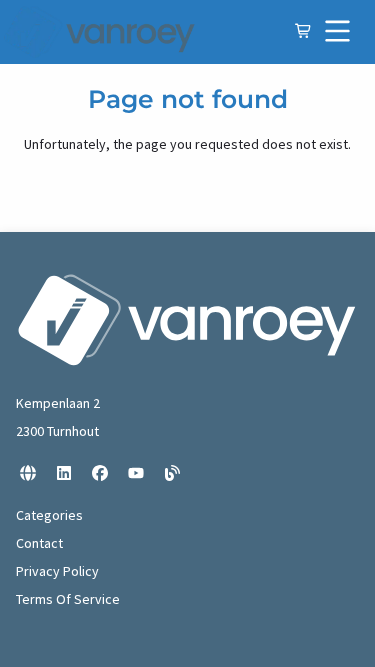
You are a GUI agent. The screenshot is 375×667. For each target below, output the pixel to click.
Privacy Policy (57, 571)
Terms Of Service (68, 599)
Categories (49, 515)
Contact (39, 543)
